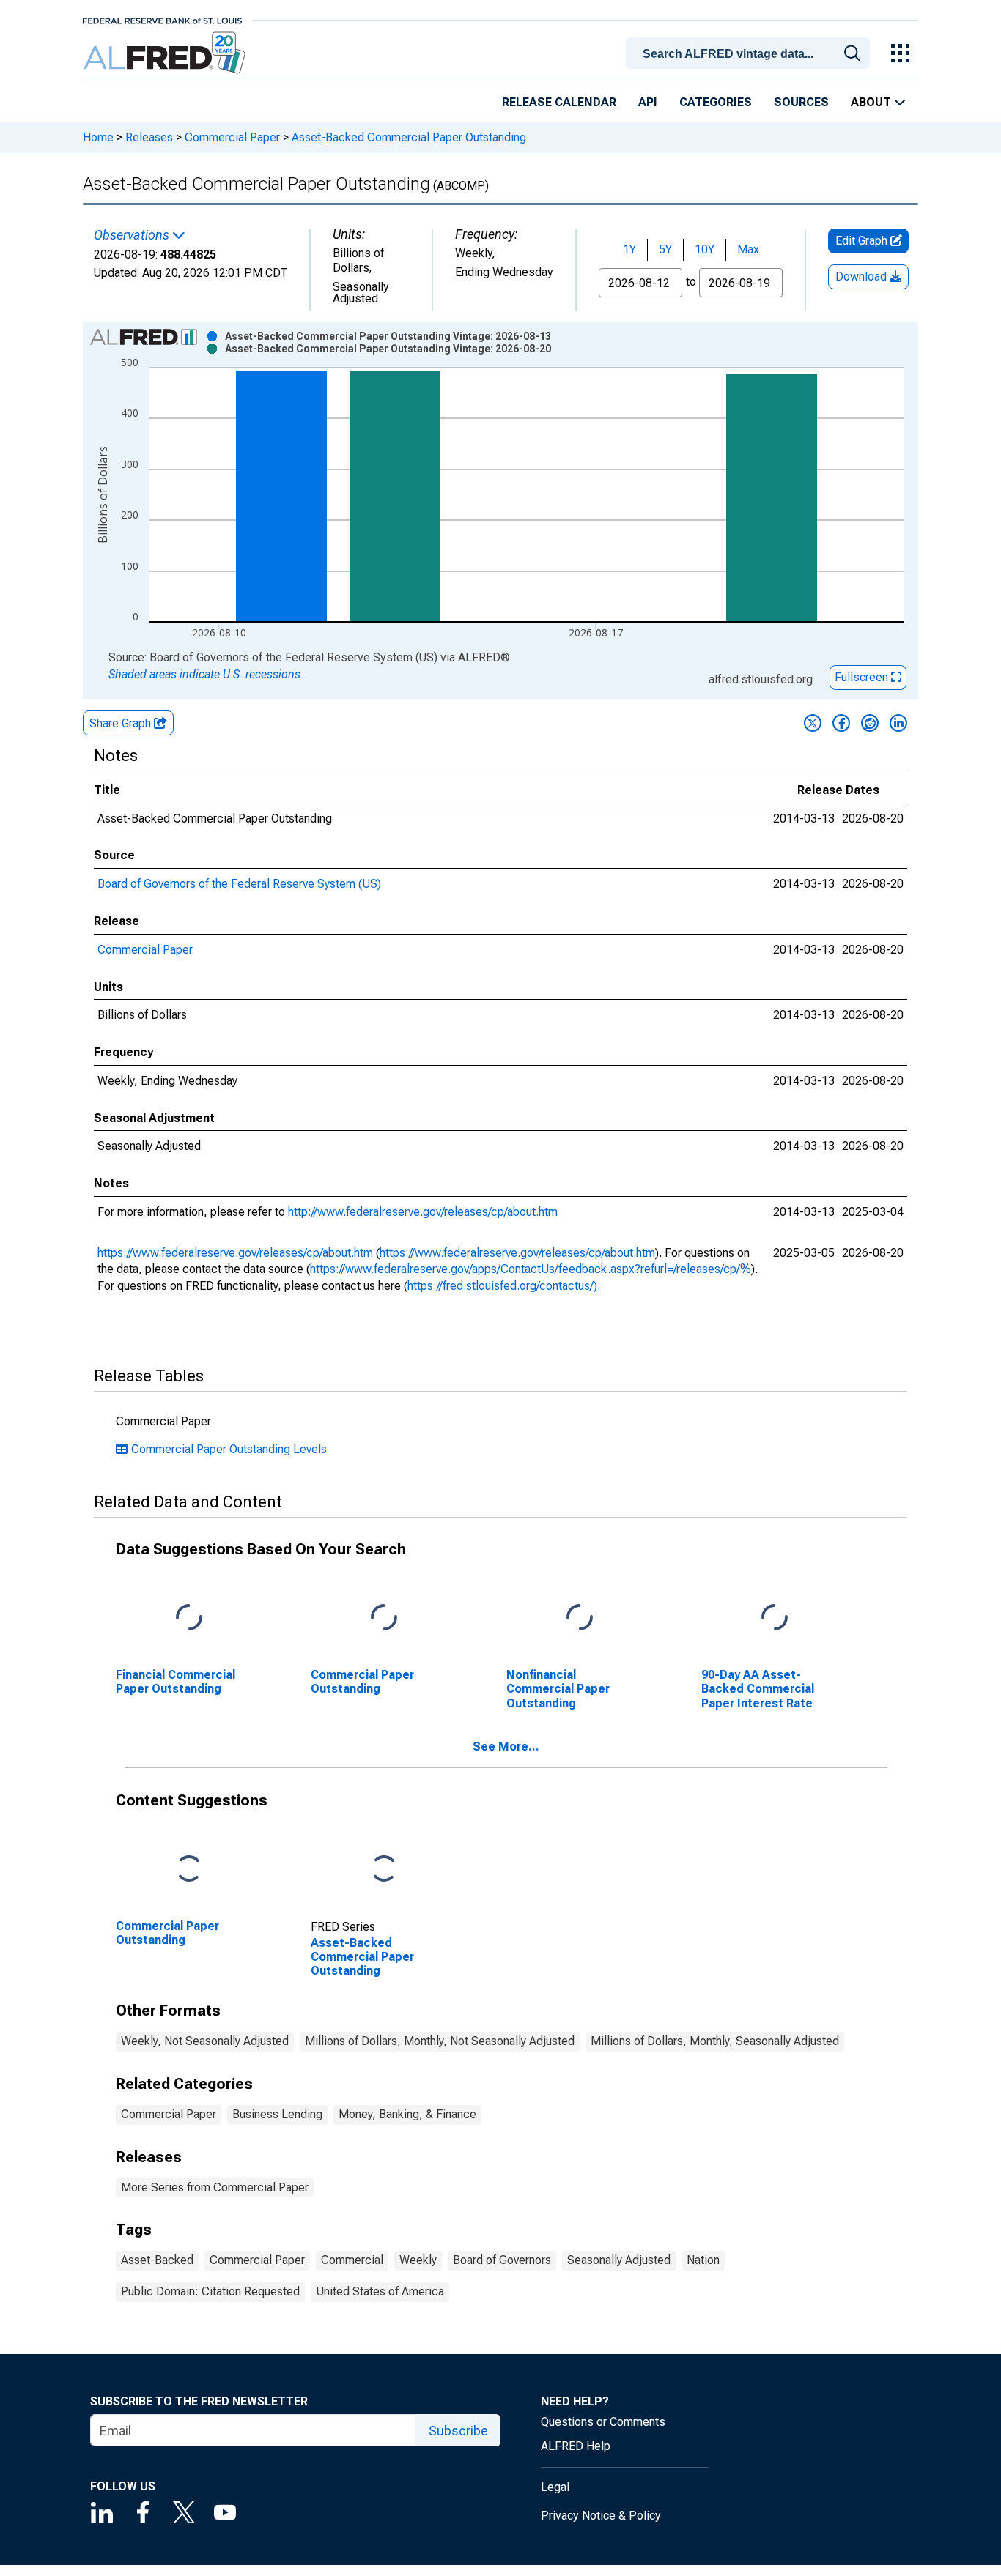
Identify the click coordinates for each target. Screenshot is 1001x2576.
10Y (705, 249)
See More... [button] (506, 1747)
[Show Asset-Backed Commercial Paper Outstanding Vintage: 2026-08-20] (388, 349)
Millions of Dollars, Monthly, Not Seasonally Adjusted (440, 2041)
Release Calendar (559, 102)
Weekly (418, 2260)
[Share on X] (813, 723)
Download (863, 276)
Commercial (352, 2260)
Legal (555, 2487)
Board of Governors (502, 2260)
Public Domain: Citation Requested (210, 2291)
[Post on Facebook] (841, 723)
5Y (665, 249)
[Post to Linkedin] (898, 723)
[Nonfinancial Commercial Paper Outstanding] (580, 1618)
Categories (716, 102)
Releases (149, 137)
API (648, 102)
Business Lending (277, 2114)
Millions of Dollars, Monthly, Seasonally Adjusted (715, 2041)
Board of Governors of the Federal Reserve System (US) (239, 884)
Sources (801, 102)
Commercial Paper (232, 137)
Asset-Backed (157, 2260)
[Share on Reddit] (870, 723)
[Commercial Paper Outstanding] (384, 1618)
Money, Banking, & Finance (407, 2114)
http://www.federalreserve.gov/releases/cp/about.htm (423, 1212)
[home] (166, 53)
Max (748, 249)
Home (98, 137)
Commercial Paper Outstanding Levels (229, 1449)
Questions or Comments (603, 2422)
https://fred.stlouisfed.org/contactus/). (504, 1286)
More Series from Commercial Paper (215, 2187)
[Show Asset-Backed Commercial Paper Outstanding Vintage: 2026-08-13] (388, 336)
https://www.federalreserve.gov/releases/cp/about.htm (235, 1253)
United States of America (380, 2291)
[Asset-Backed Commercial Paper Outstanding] (384, 1870)
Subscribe (458, 2431)
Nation (703, 2260)
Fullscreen (863, 677)
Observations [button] (133, 235)
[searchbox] (750, 54)
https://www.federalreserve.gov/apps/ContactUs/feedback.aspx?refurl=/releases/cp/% (531, 1269)
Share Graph (122, 723)
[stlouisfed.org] (162, 19)
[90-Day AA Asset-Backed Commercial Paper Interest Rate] (775, 1618)
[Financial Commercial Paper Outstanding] (189, 1618)
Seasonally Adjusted (619, 2260)
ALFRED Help (576, 2446)
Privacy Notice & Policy (601, 2516)
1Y (629, 249)
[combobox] (750, 52)
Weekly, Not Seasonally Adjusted (205, 2041)
